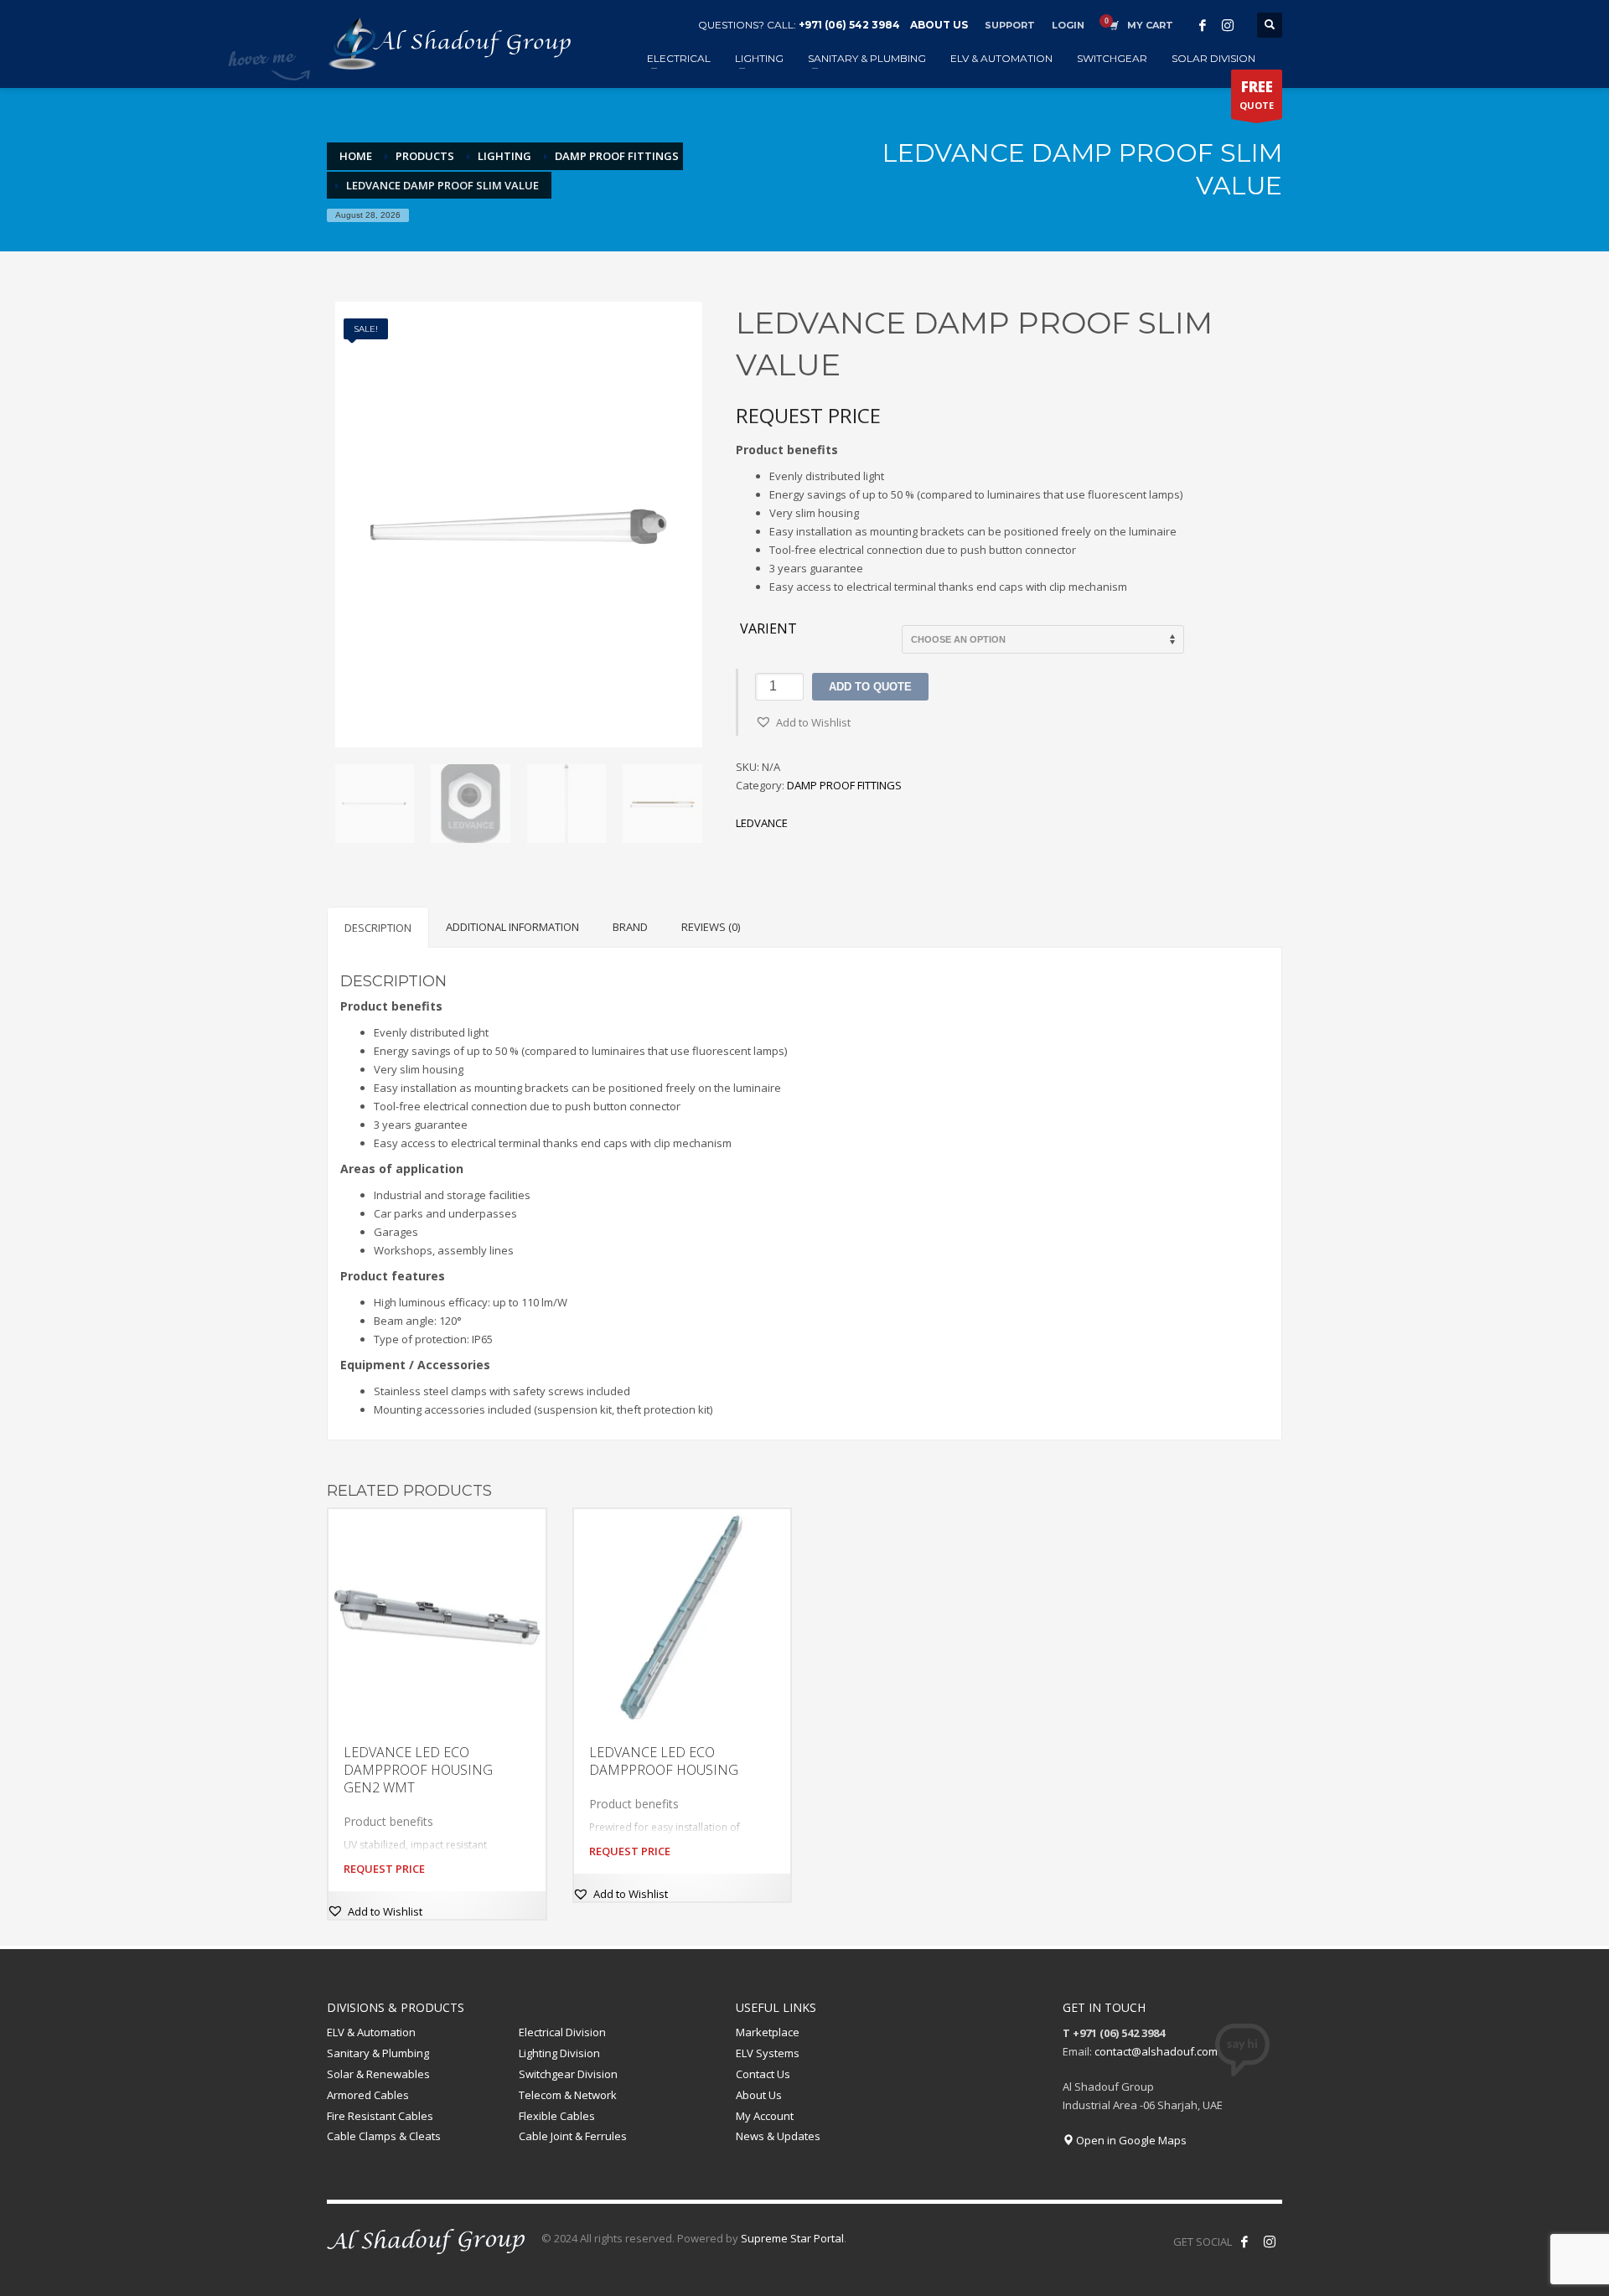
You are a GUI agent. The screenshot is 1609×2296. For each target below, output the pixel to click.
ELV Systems (768, 2053)
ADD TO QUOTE (870, 687)
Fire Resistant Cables (380, 2116)
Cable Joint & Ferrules (573, 2136)
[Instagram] (1228, 25)
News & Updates (778, 2136)
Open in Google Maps (1130, 2140)
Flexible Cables (557, 2116)
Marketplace (768, 2032)
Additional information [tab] (512, 927)
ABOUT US (939, 25)
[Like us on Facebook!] (1244, 2242)
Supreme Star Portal (792, 2238)
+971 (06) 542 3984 (849, 25)
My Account (765, 2116)
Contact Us (763, 2074)
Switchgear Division (568, 2074)
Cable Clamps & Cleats (384, 2136)
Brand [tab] (630, 927)
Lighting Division (559, 2053)
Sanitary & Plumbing (378, 2053)
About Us (759, 2095)
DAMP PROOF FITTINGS (844, 785)
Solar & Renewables (378, 2074)
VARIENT (768, 629)
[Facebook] (1203, 25)
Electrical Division (562, 2032)
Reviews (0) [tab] (711, 927)
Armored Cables (368, 2095)
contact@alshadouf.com (1156, 2051)
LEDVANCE (762, 823)
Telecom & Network (568, 2095)
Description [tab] (378, 928)
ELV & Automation (371, 2032)
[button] (803, 722)
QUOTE (1257, 94)
